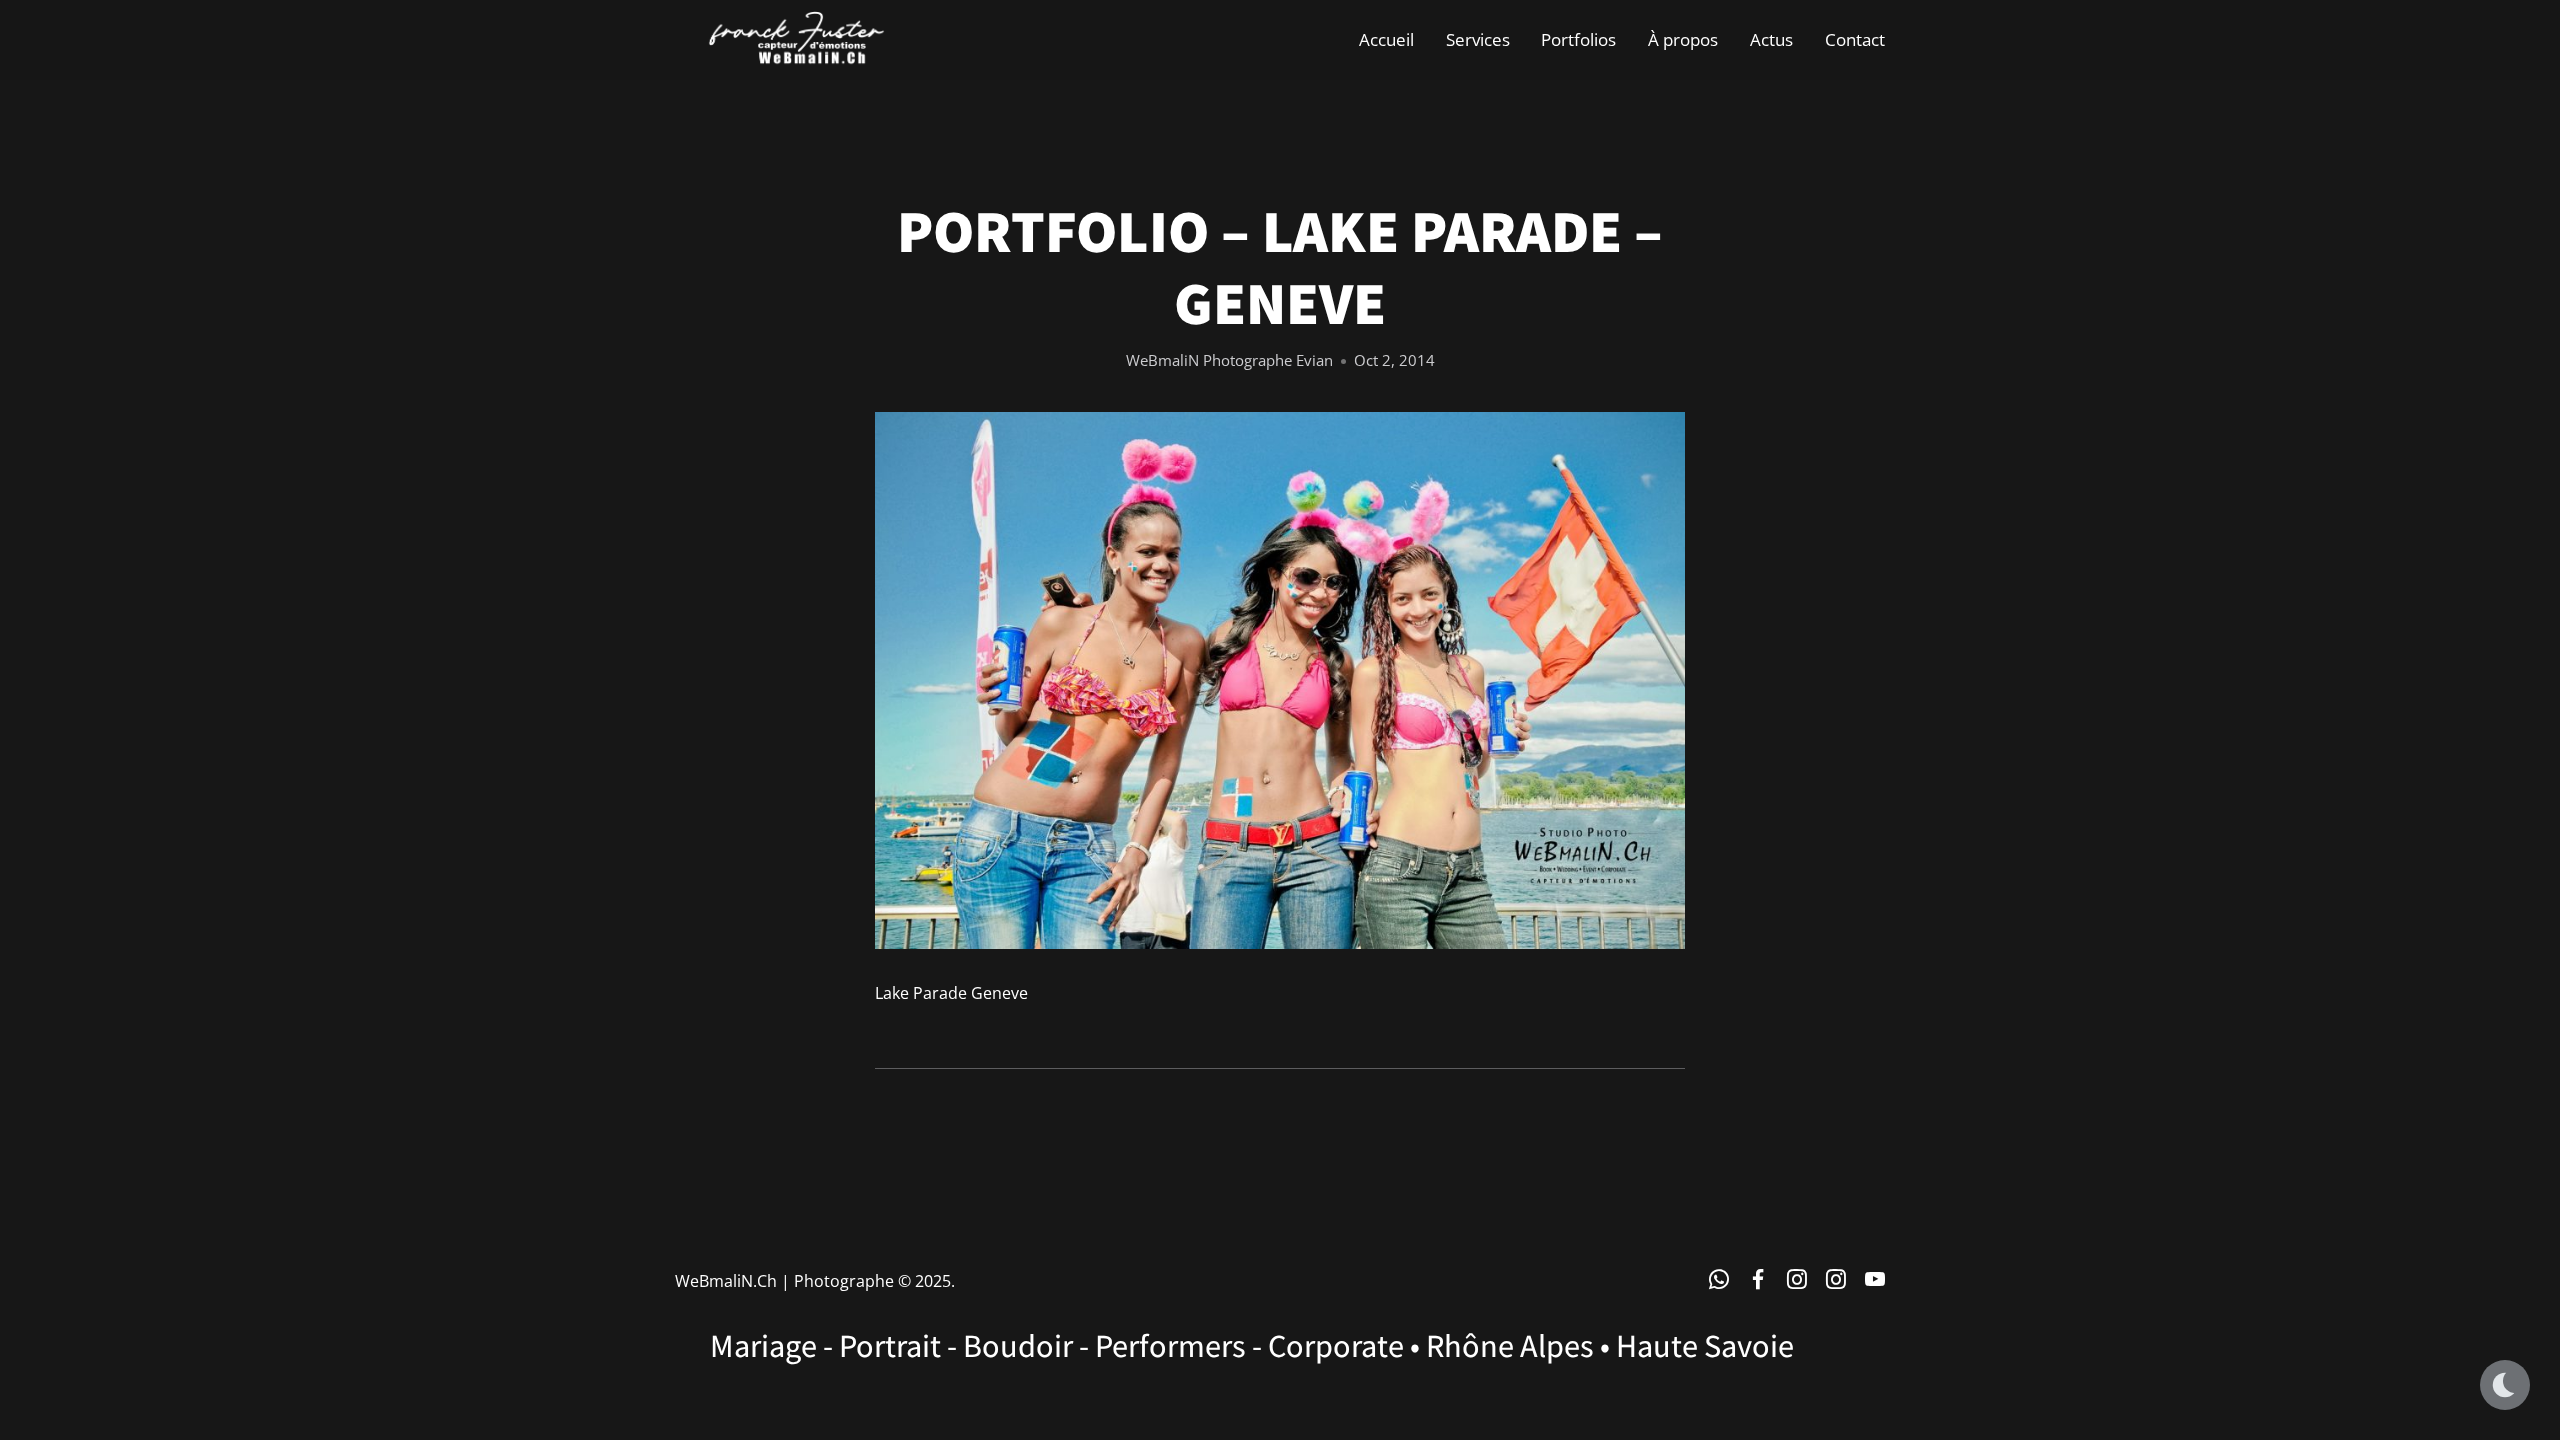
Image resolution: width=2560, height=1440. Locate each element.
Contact (1855, 39)
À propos (1683, 39)
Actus (1771, 39)
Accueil (1386, 39)
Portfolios (1578, 39)
